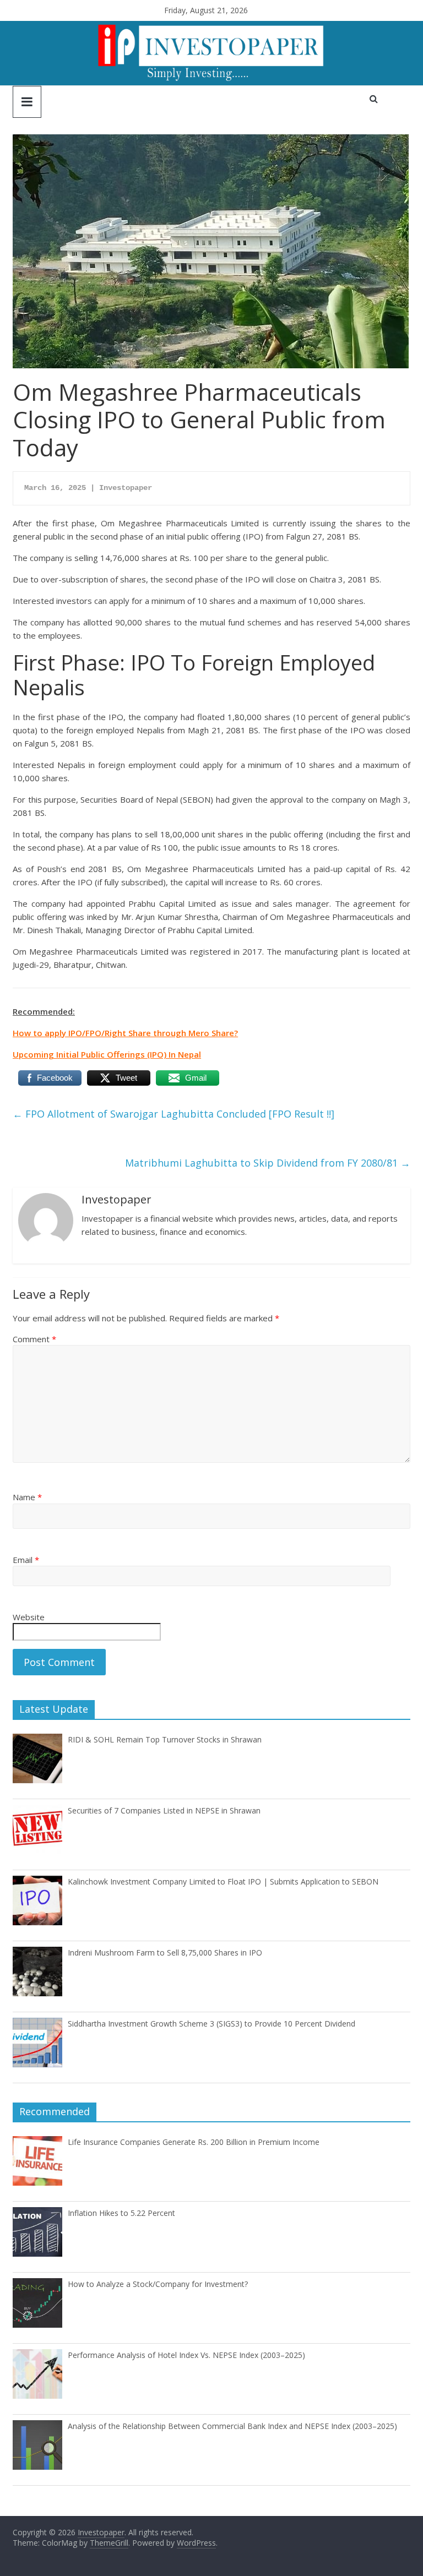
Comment (34, 1339)
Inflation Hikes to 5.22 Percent (121, 2213)
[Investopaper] (211, 28)
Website (29, 1617)
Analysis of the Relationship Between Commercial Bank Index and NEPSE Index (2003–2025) (232, 2426)
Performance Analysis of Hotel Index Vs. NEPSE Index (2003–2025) (186, 2355)
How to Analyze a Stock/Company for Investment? (158, 2284)
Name (27, 1497)
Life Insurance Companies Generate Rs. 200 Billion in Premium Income (194, 2142)
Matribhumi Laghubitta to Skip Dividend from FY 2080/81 (268, 1163)
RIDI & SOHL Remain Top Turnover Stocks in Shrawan (165, 1739)
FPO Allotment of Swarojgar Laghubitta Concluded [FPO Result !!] (173, 1114)
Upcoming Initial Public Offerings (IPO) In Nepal (107, 1054)
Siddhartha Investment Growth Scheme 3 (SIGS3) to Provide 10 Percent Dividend (211, 2024)
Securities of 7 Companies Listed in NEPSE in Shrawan (164, 1810)
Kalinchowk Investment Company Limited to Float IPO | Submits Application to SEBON (223, 1881)
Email (26, 1560)
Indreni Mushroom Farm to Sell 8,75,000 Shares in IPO (165, 1953)
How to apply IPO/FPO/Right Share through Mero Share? (125, 1033)
